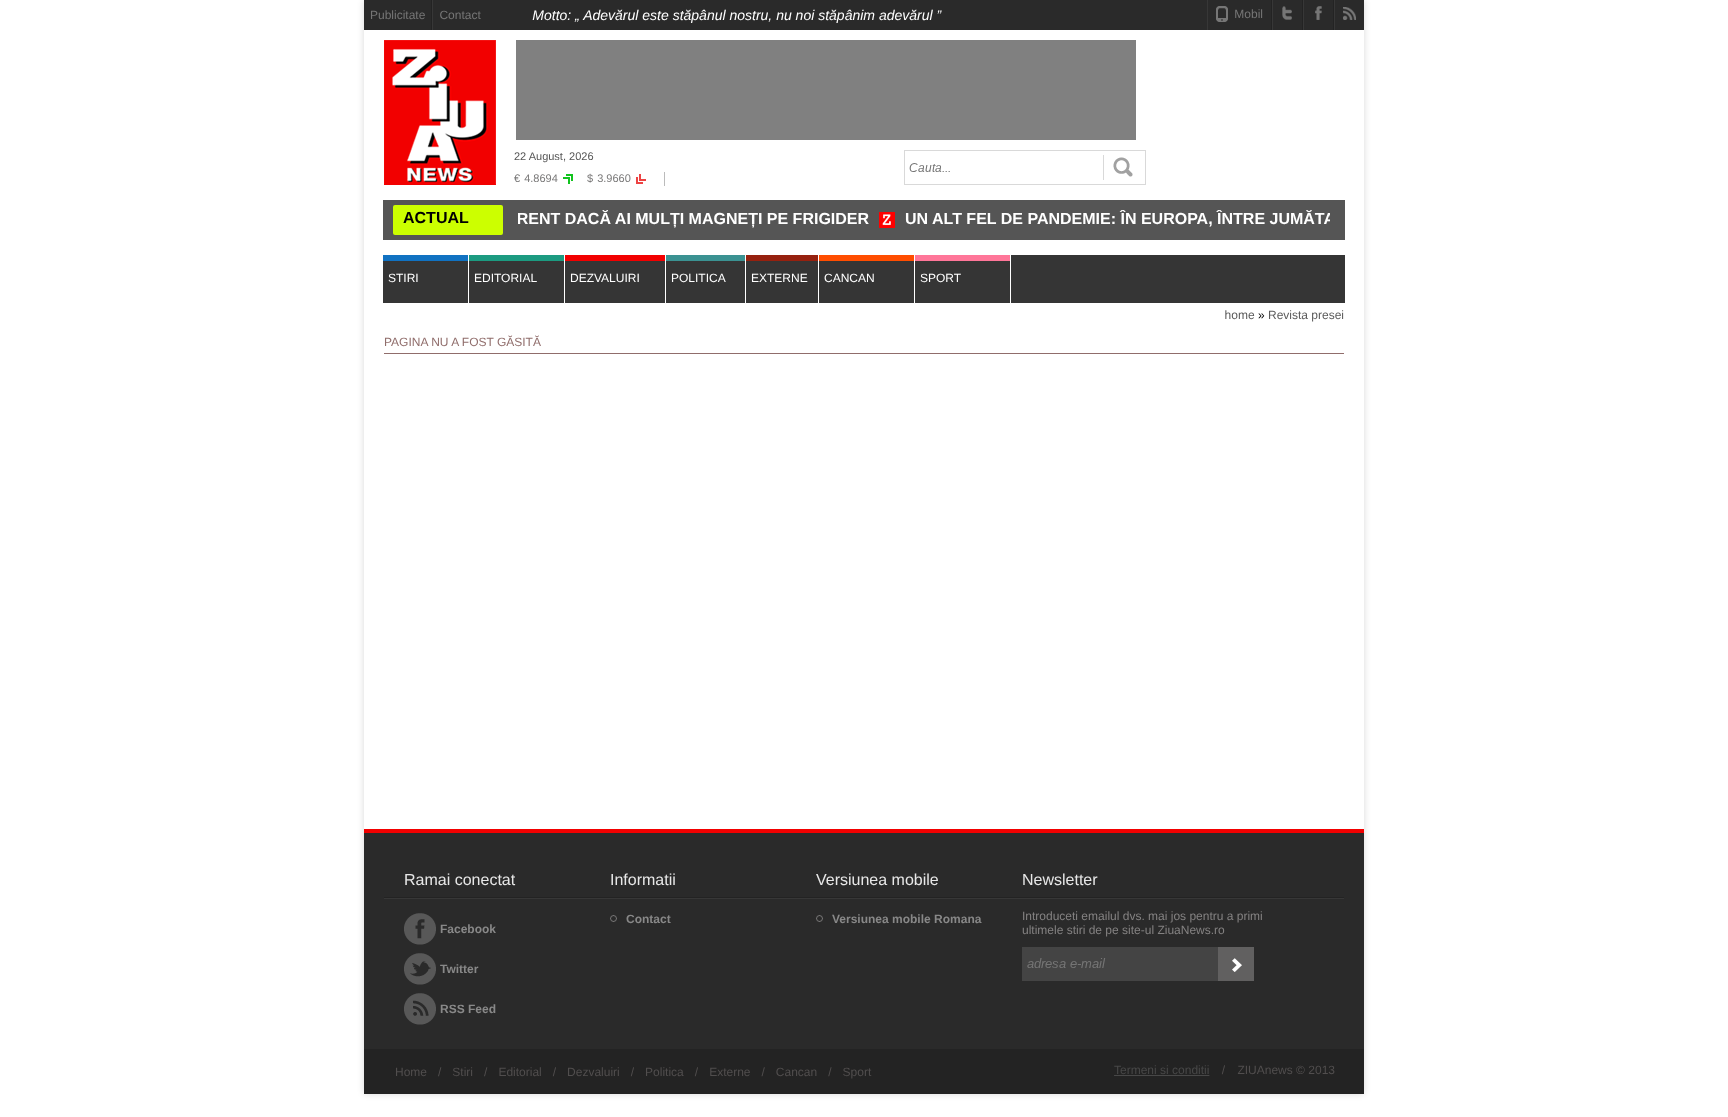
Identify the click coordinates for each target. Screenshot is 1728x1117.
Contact (459, 15)
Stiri (462, 1072)
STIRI (403, 278)
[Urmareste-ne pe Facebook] (1318, 13)
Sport (857, 1072)
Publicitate (397, 15)
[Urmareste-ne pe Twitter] (1287, 13)
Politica (664, 1072)
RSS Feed (468, 1009)
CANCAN (849, 278)
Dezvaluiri (593, 1072)
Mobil (1248, 14)
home (1240, 315)
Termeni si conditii (1161, 1070)
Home (411, 1072)
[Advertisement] (274, 301)
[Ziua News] (440, 112)
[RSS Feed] (1349, 13)
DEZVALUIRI (605, 278)
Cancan (796, 1072)
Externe (729, 1072)
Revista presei (1306, 315)
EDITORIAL (505, 278)
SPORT (940, 278)
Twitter (459, 969)
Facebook (468, 929)
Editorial (519, 1072)
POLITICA (698, 278)
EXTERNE (779, 278)
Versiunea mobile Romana (906, 919)
